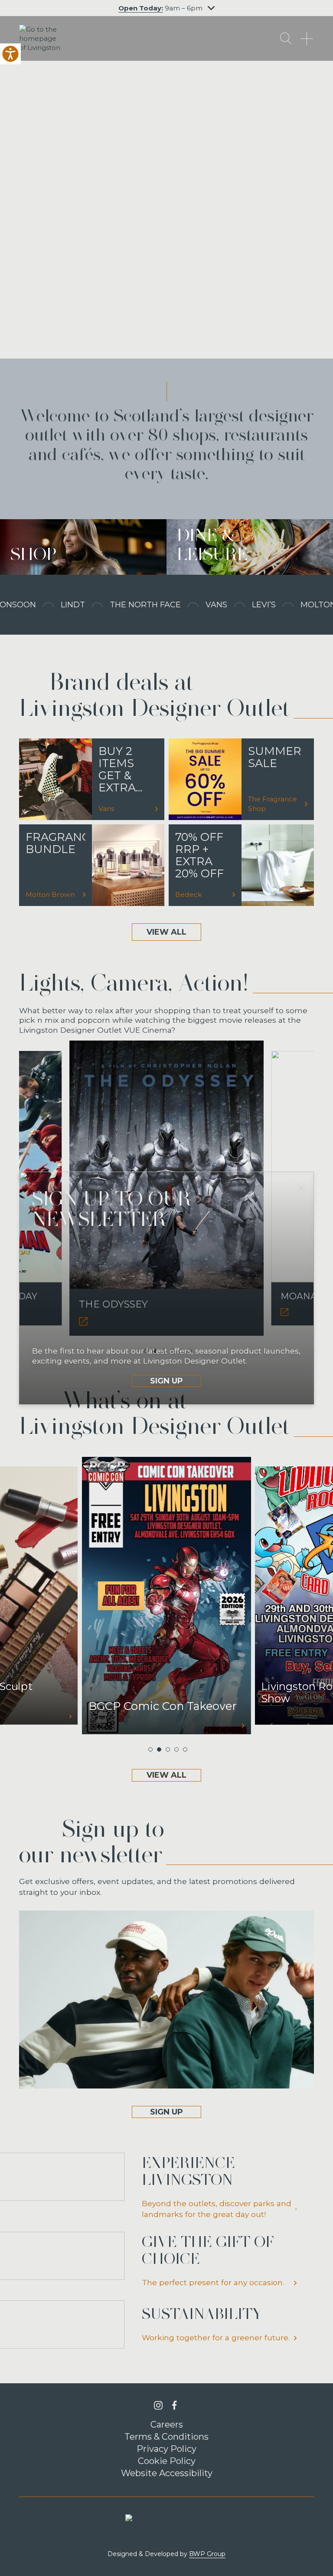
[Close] (301, 1185)
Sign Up (166, 1381)
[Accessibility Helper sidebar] (10, 54)
